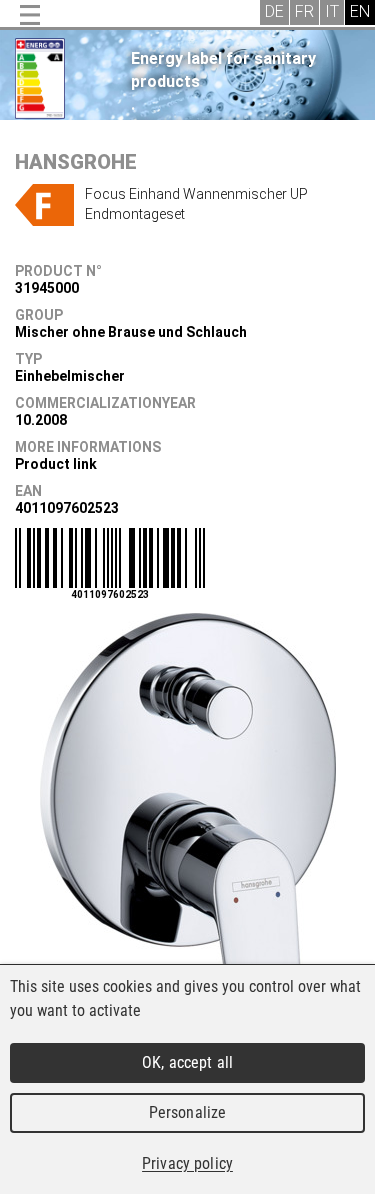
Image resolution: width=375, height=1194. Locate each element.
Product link (56, 464)
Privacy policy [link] (187, 1163)
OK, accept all (187, 1062)
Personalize (187, 1112)
